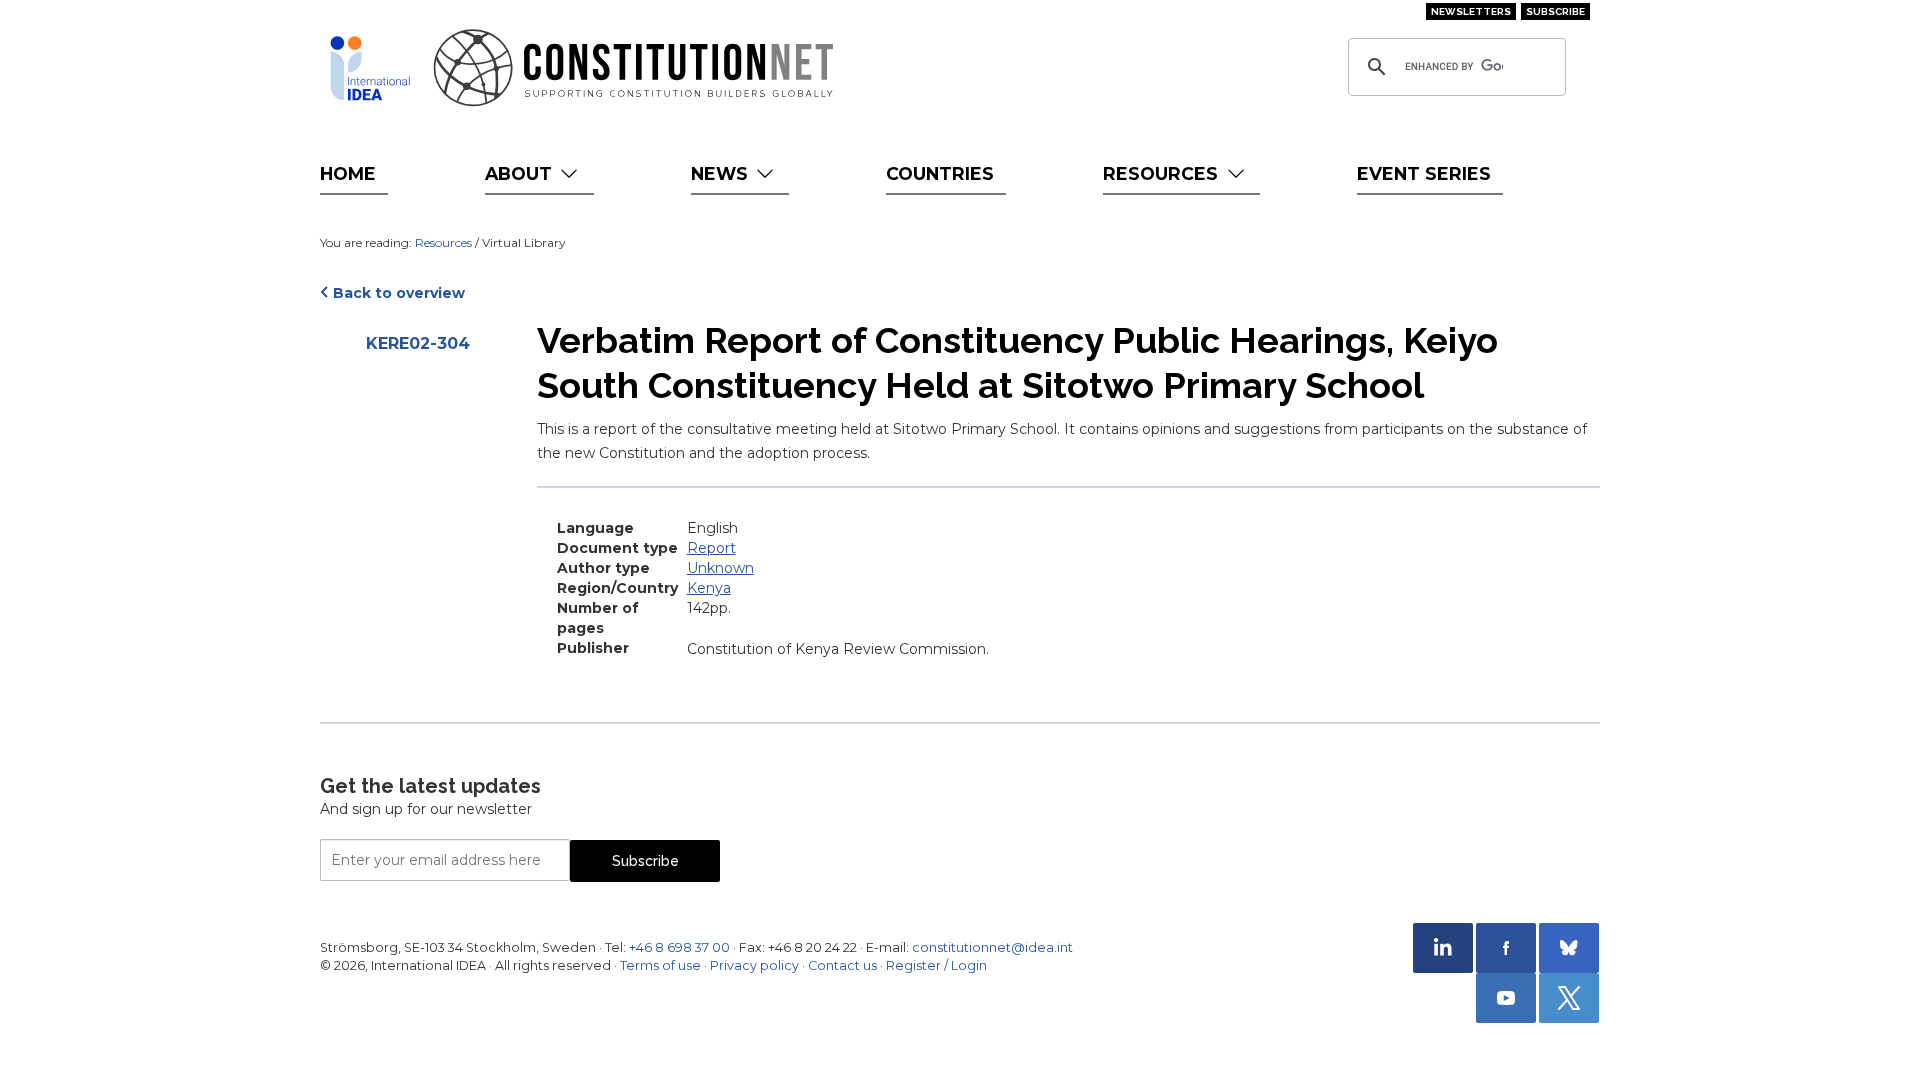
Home (348, 173)
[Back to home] (370, 68)
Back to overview (399, 293)
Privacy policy (754, 965)
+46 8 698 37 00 (679, 947)
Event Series (1424, 173)
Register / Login (936, 965)
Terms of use (660, 965)
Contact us (842, 965)
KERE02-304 (418, 343)
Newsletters (1471, 11)
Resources (1163, 173)
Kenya (709, 588)
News (722, 173)
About (521, 173)
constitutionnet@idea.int (992, 947)
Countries (940, 173)
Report (711, 548)
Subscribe (1555, 11)
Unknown (720, 568)
